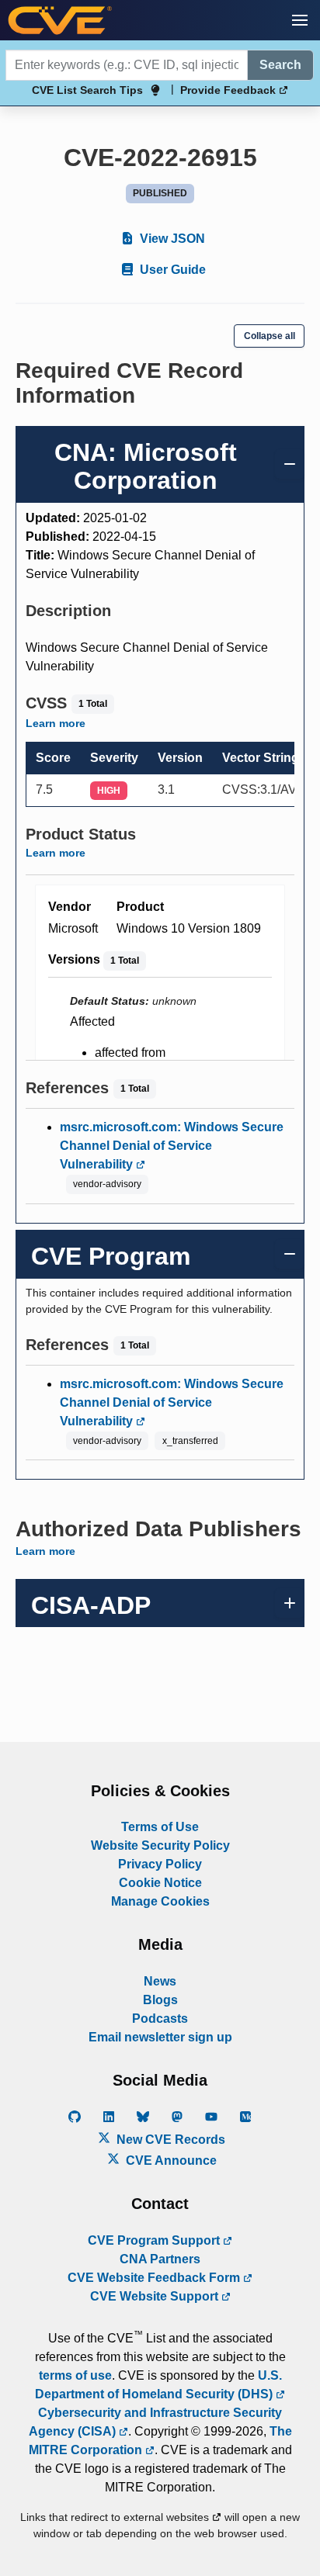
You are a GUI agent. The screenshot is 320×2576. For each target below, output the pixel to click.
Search (280, 65)
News (160, 1981)
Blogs (160, 2000)
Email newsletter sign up (160, 2037)
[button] (300, 20)
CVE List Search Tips (87, 90)
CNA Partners (160, 2259)
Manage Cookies (160, 1901)
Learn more (56, 723)
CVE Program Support (155, 2240)
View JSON (171, 239)
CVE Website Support (156, 2296)
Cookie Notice (160, 1883)
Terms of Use (160, 1827)
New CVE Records (169, 2140)
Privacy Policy (160, 1864)
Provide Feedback (230, 90)
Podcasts (160, 2019)
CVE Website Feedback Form (155, 2278)
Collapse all (270, 336)
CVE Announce (170, 2161)
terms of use (75, 2375)
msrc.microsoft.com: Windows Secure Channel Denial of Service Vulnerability (172, 1146)
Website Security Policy (160, 1845)
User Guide (171, 270)
